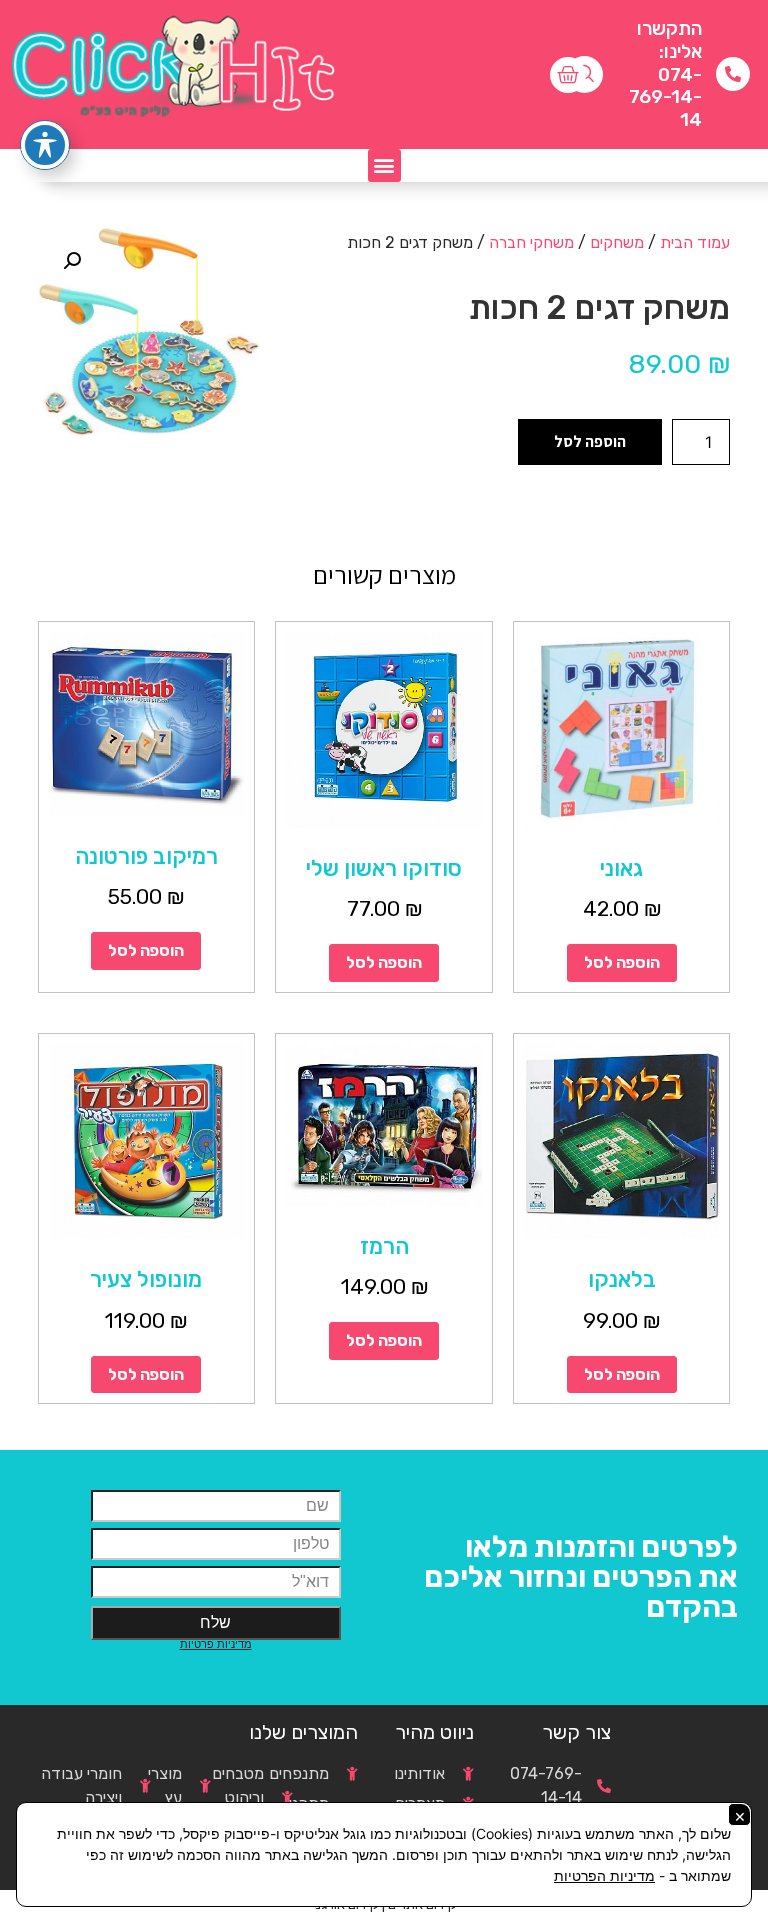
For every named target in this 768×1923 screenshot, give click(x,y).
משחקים (617, 242)
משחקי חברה (531, 242)
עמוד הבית (695, 242)
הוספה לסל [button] (622, 962)
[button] (384, 165)
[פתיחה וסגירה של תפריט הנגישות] (45, 145)
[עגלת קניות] (568, 75)
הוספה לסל (590, 441)
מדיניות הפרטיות (604, 1875)
